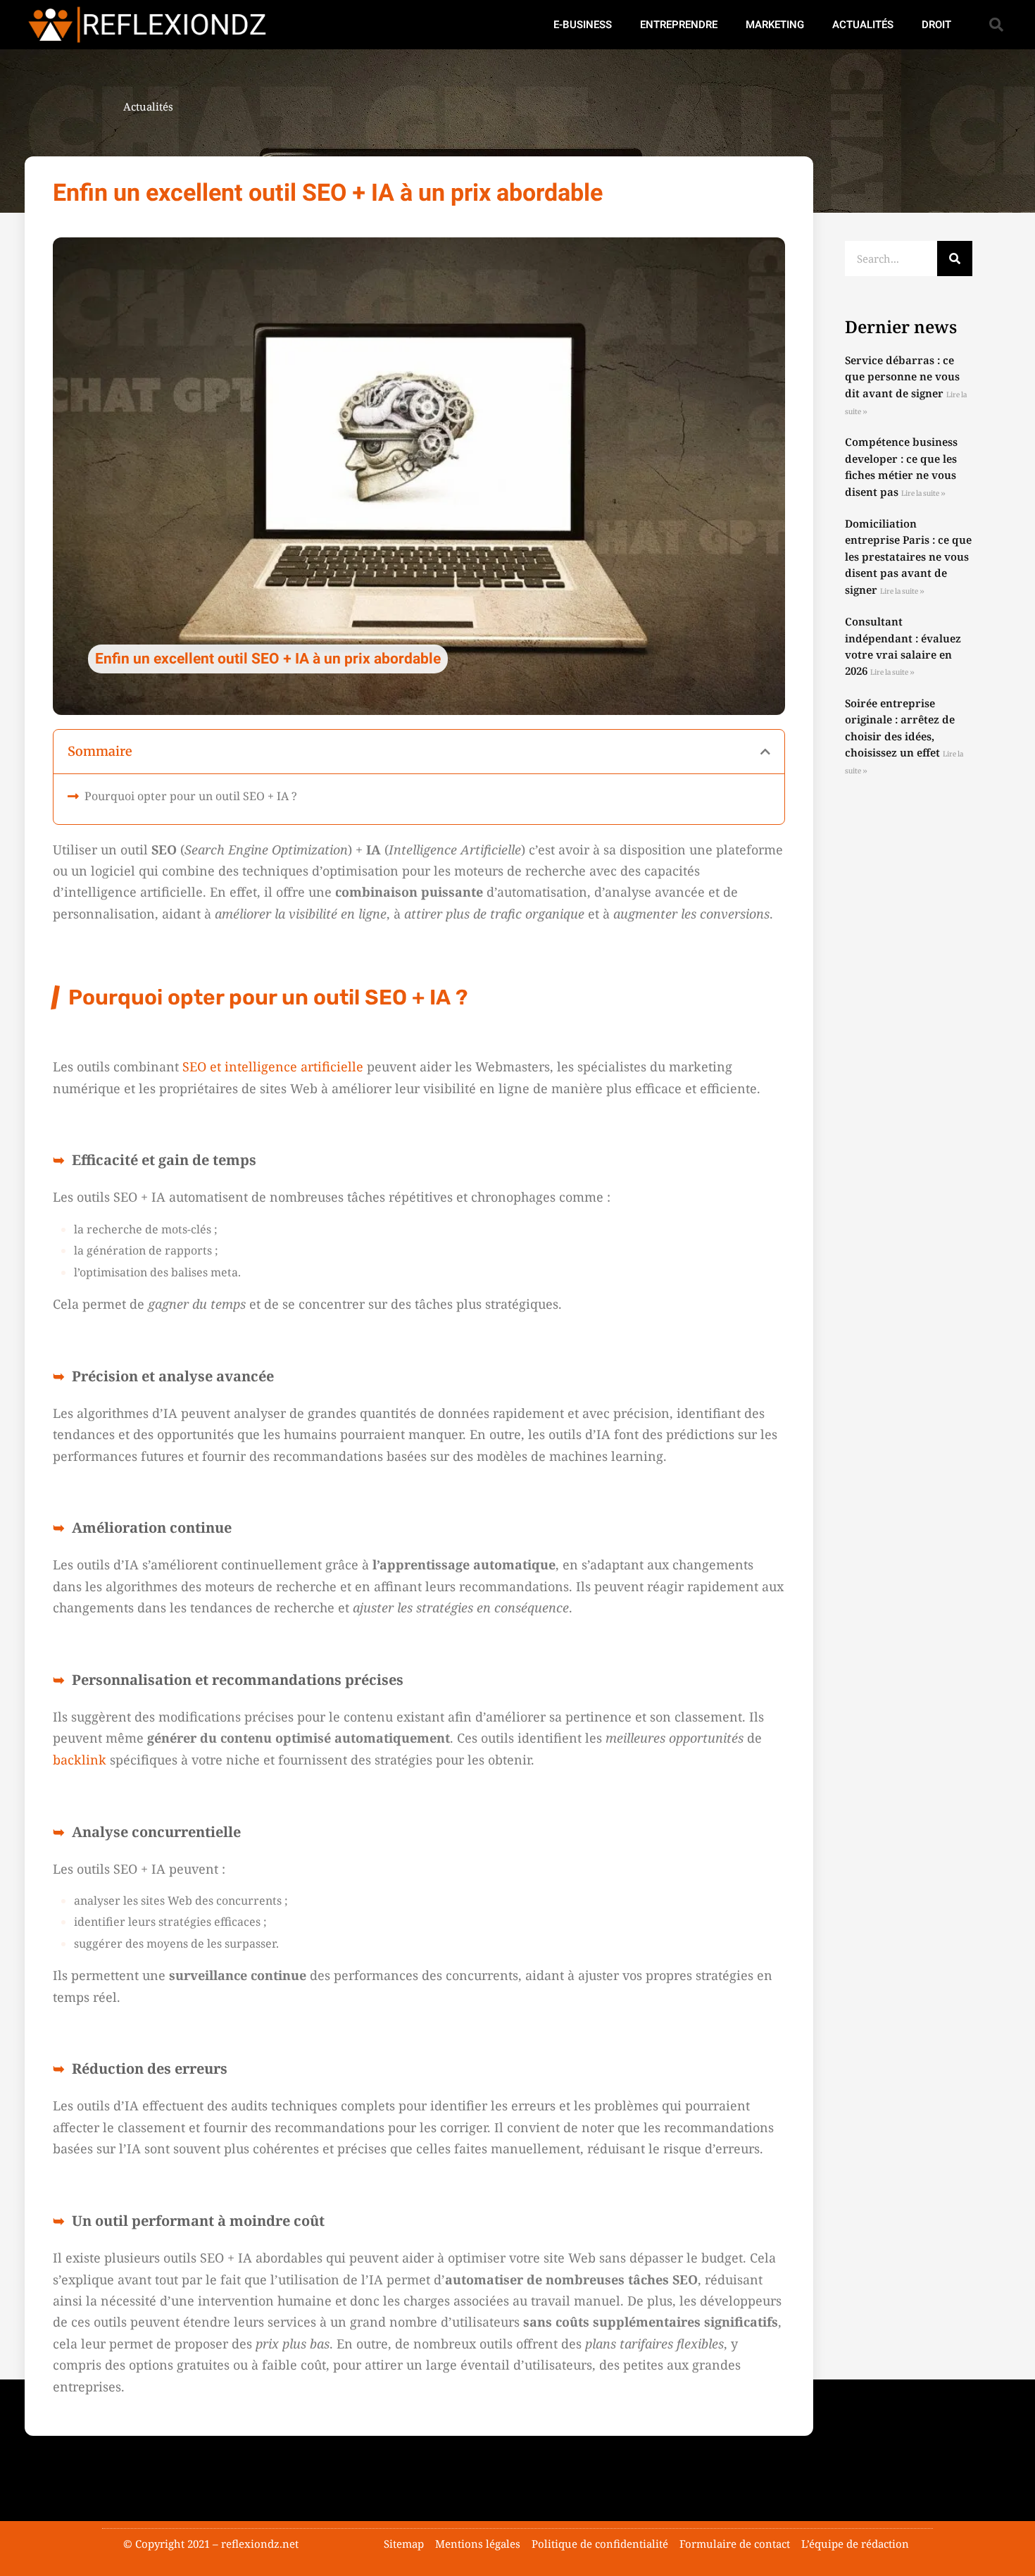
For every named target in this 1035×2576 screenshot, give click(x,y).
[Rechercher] (955, 259)
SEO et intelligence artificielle (273, 1066)
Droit (936, 25)
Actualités (863, 25)
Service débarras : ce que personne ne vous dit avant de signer (902, 377)
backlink (80, 1760)
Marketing (775, 25)
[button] (996, 25)
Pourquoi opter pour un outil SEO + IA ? (191, 796)
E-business (583, 25)
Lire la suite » (923, 493)
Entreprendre (679, 25)
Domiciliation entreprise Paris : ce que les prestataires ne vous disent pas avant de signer (908, 556)
